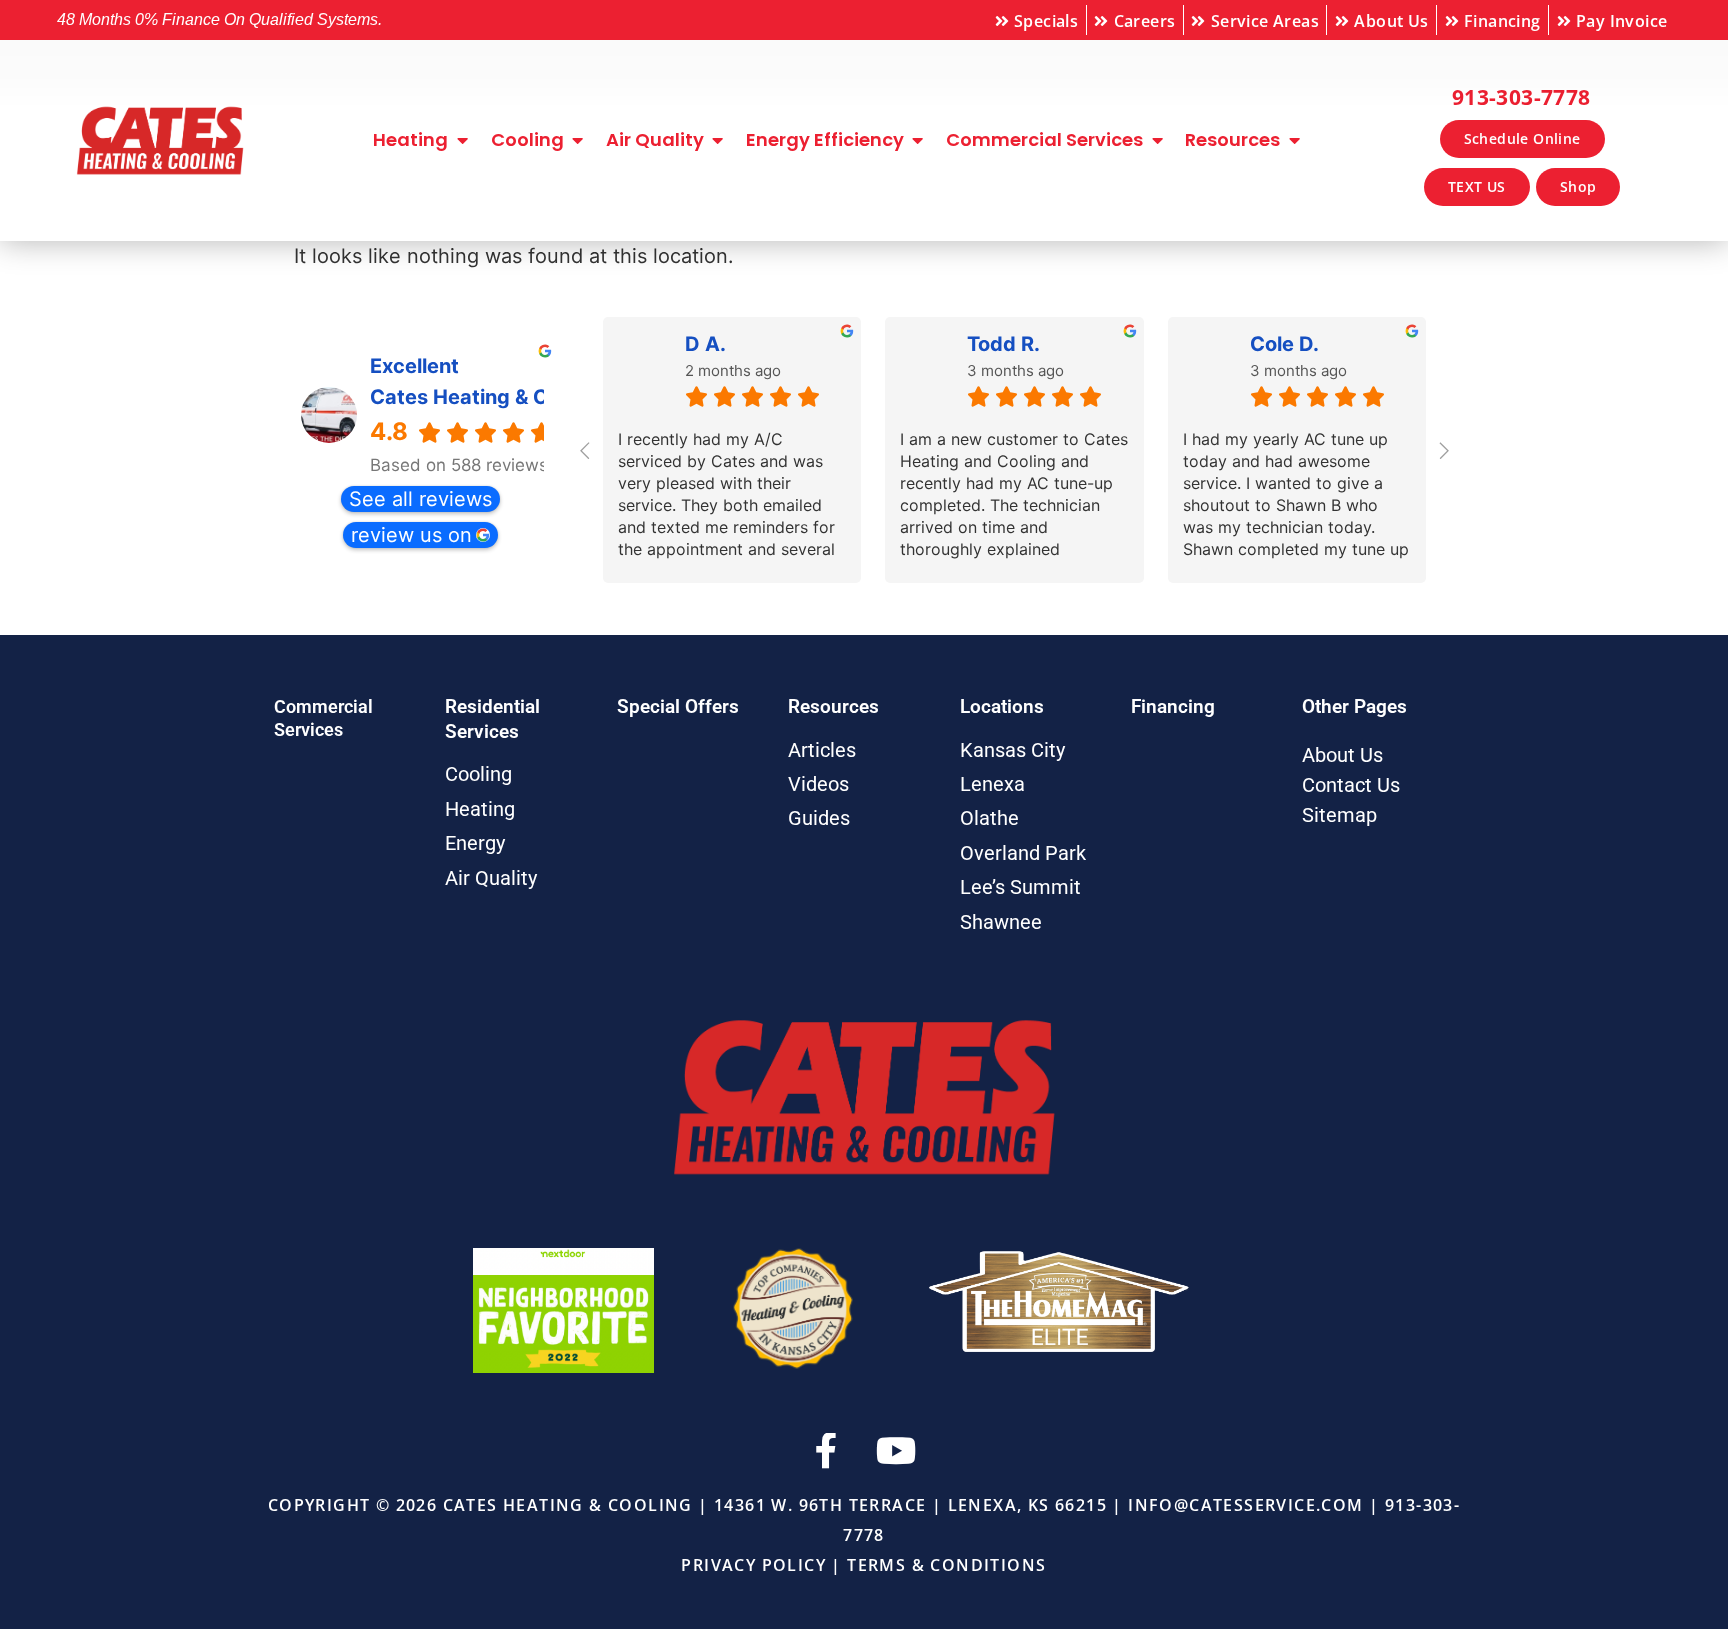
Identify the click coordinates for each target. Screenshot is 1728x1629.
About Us (1342, 755)
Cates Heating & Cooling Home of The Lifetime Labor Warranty (460, 397)
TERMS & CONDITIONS (946, 1565)
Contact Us (1351, 785)
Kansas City (1012, 750)
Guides (819, 818)
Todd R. (1003, 344)
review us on (411, 535)
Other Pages (1354, 706)
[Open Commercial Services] (1157, 140)
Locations (1002, 706)
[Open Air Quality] (718, 140)
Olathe (989, 818)
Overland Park (1023, 853)
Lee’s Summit (1020, 887)
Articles (822, 750)
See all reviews (420, 499)
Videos (818, 784)
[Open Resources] (1294, 140)
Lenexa (992, 784)
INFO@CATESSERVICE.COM (1245, 1505)
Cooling (478, 774)
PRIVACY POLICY (753, 1565)
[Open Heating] (462, 140)
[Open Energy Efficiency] (918, 140)
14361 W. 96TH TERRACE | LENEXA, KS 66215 (910, 1505)
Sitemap (1339, 815)
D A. (705, 344)
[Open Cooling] (578, 140)
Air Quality (491, 878)
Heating (480, 809)
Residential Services (492, 719)
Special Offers (678, 706)
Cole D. (1284, 344)
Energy (475, 843)
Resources (833, 706)
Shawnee (1001, 922)
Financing (1173, 706)
